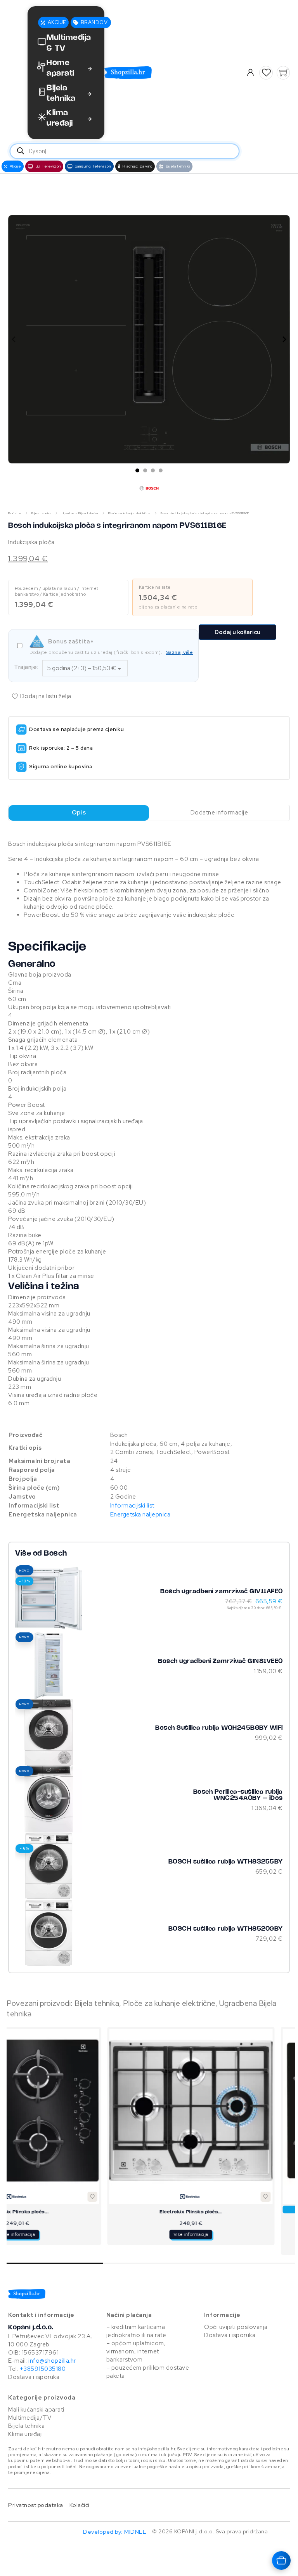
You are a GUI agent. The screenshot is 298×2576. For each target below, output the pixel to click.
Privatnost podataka (36, 2505)
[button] (266, 73)
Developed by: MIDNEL (114, 2532)
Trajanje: (26, 667)
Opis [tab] (79, 813)
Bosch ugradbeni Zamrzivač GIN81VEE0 (220, 1661)
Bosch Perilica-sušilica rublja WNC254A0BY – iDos (238, 1795)
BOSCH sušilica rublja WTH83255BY (226, 1862)
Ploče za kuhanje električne (129, 513)
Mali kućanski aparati (36, 2410)
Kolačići (80, 2505)
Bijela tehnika (41, 513)
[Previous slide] (14, 339)
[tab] (137, 470)
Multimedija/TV (30, 2418)
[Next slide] (284, 339)
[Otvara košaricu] (281, 2560)
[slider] (151, 2263)
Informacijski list (132, 1506)
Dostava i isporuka (34, 2377)
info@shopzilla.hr (52, 2361)
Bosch (55, 1554)
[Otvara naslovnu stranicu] (162, 73)
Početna (15, 513)
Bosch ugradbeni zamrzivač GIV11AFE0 (222, 1591)
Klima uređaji (26, 2434)
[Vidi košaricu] (283, 73)
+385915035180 (43, 2369)
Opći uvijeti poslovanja (236, 2327)
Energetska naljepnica (140, 1514)
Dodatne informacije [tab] (219, 813)
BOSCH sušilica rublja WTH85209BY (226, 1929)
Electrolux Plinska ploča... (90, 2212)
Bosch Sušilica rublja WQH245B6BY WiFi (219, 1728)
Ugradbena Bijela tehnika (80, 513)
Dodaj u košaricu (237, 632)
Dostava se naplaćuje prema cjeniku (76, 729)
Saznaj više (180, 652)
